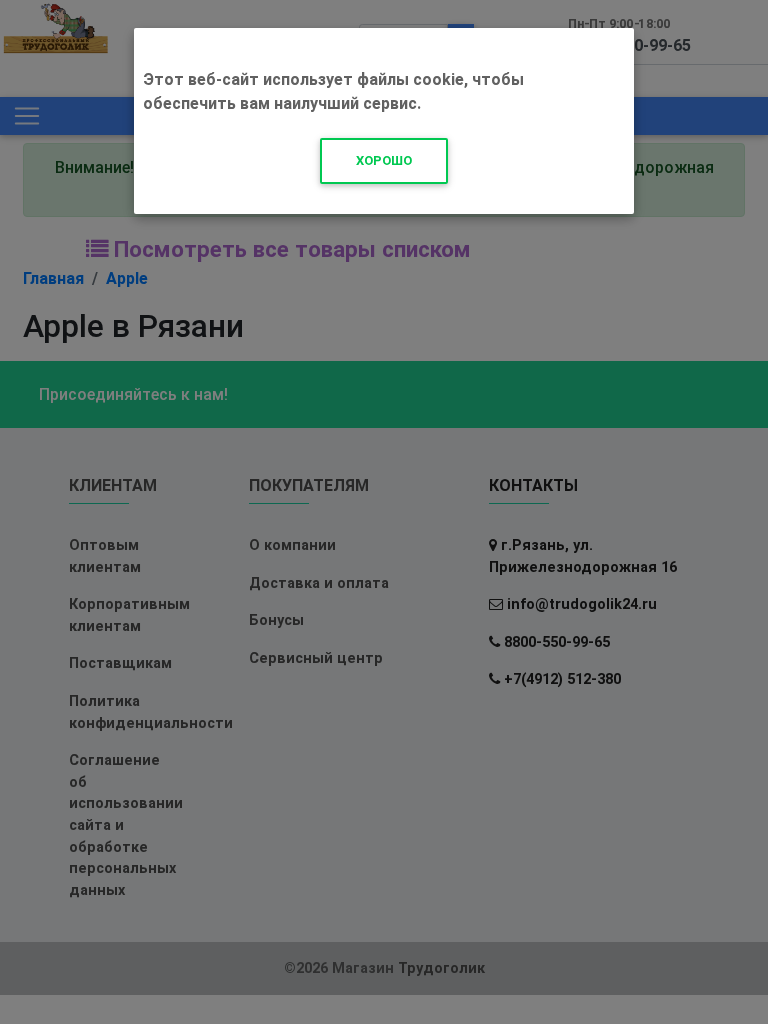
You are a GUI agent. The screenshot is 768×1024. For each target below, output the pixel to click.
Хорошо (384, 160)
